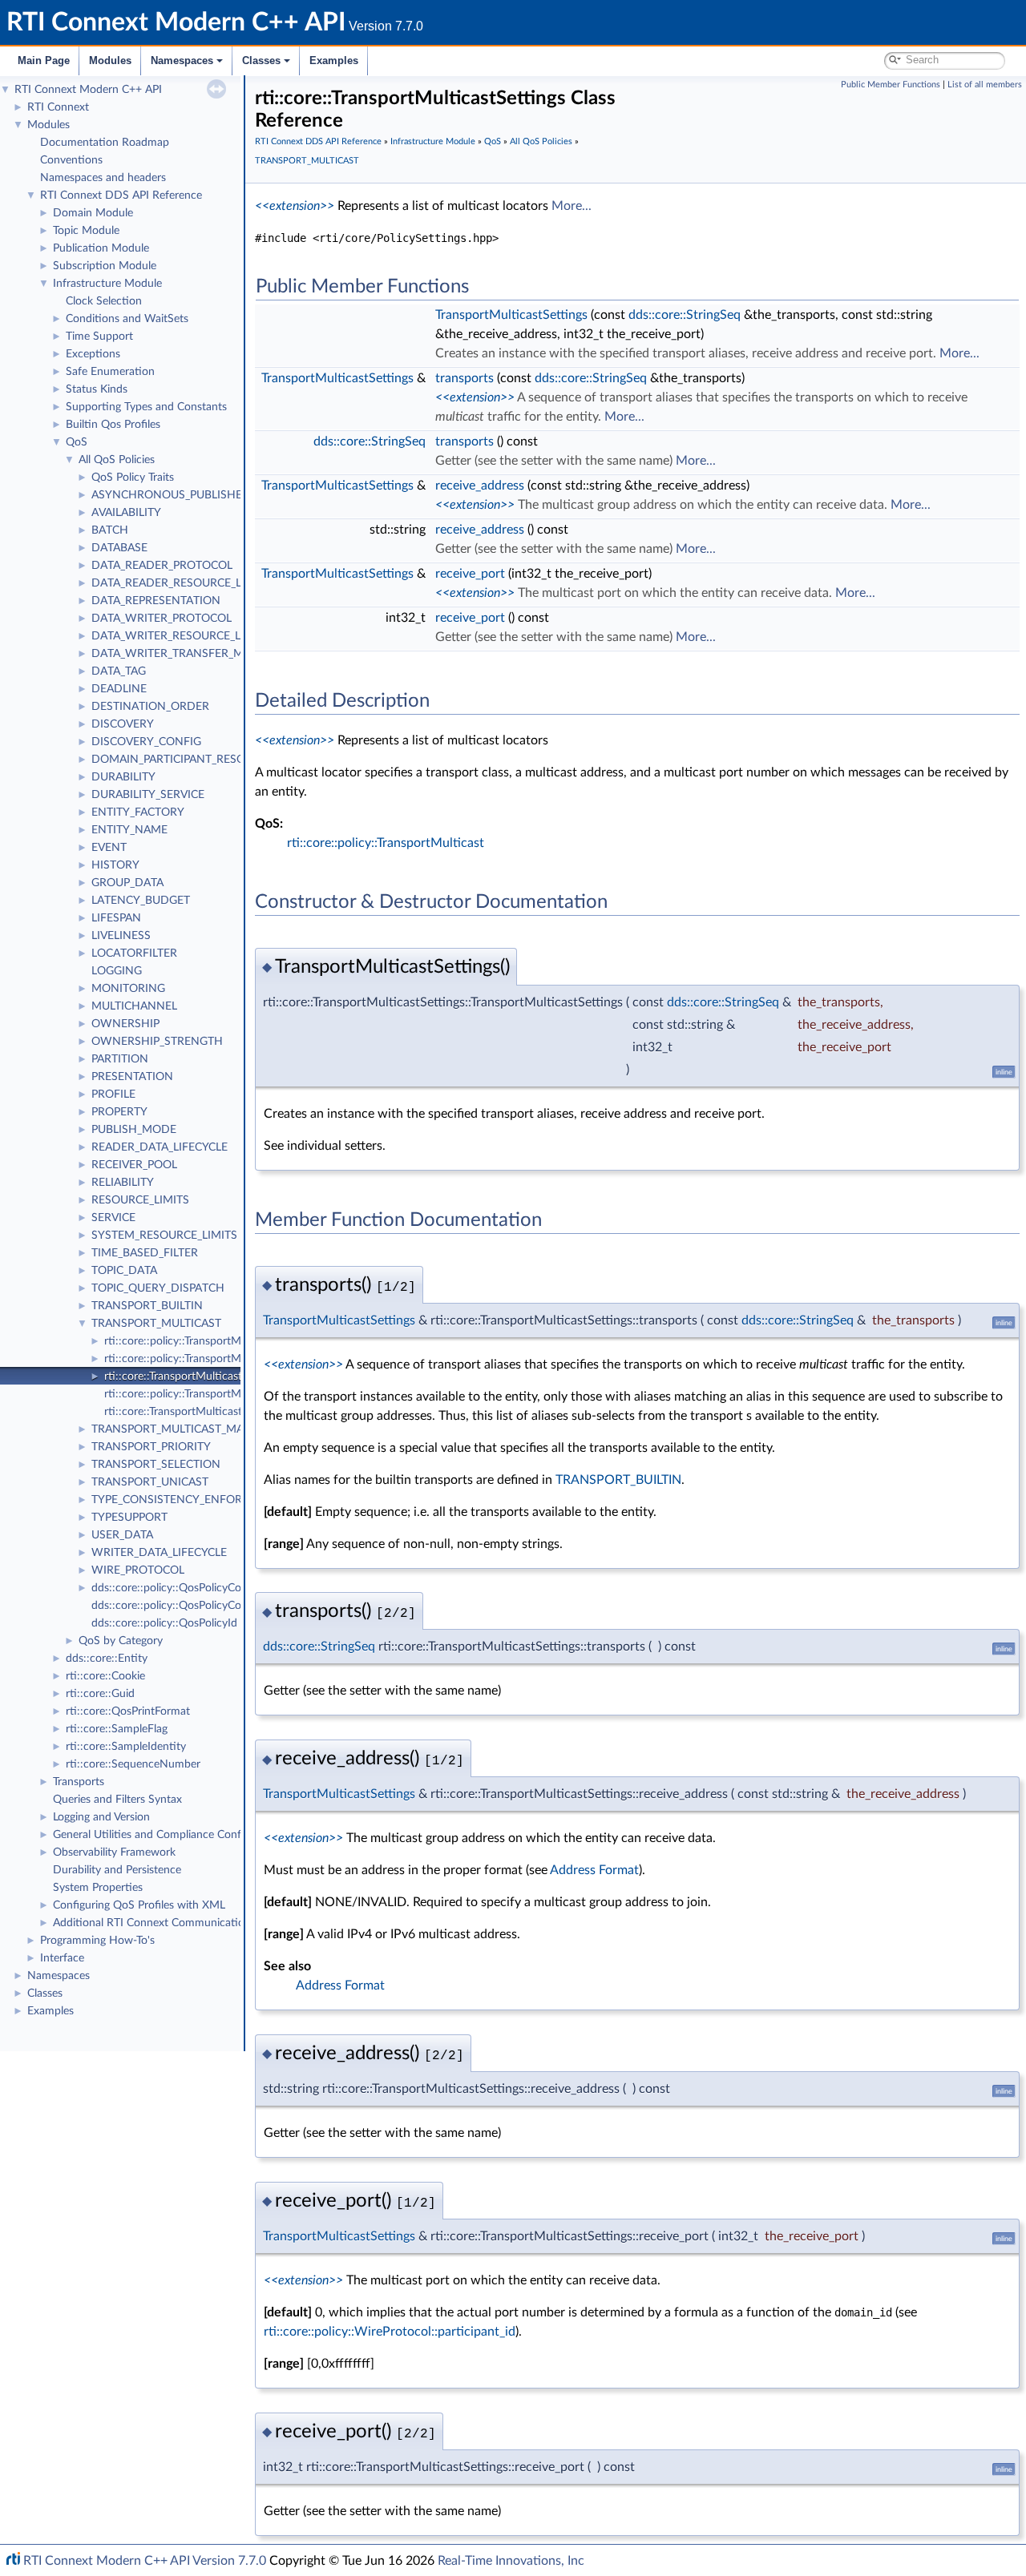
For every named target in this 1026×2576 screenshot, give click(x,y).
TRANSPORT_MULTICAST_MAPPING (184, 1429)
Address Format (594, 1870)
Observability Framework (114, 1852)
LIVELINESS (121, 936)
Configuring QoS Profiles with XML (139, 1905)
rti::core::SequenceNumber (133, 1764)
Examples (334, 60)
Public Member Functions (891, 85)
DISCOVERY (123, 724)
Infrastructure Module (107, 284)
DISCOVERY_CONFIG (146, 742)
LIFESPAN (116, 918)
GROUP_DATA (127, 883)
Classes (261, 60)
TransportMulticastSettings (511, 315)
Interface (62, 1958)
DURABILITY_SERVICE (148, 795)
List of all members (985, 85)
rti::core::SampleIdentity (126, 1747)
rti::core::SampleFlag (117, 1729)
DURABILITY (123, 777)
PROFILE (113, 1094)
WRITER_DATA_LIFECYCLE (159, 1553)
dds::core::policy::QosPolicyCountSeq (184, 1606)
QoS (77, 442)
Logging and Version (101, 1817)
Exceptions (93, 354)
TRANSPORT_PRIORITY (151, 1447)
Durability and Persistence (117, 1870)
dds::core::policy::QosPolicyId (164, 1623)
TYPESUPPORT (129, 1518)
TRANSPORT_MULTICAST (156, 1324)
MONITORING (128, 989)
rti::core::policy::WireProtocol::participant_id (390, 2332)
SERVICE (113, 1218)
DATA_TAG (119, 671)
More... (572, 206)
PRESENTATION (132, 1077)
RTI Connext (58, 107)
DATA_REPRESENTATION (156, 601)
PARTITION (120, 1059)
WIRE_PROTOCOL (138, 1570)
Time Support (99, 337)
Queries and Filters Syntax (117, 1800)
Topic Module (86, 231)
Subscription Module (105, 266)
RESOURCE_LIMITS (140, 1200)
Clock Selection (104, 301)
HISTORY (115, 865)
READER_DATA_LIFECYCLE (160, 1147)
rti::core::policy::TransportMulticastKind (202, 1394)
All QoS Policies (117, 460)
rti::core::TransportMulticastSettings (193, 1377)
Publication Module (101, 248)
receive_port (470, 574)
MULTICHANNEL (134, 1006)
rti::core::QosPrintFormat (128, 1711)
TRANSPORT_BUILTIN (147, 1306)
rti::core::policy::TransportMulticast (191, 1341)
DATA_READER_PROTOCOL (162, 566)
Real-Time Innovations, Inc (511, 2561)
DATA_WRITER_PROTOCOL (162, 619)
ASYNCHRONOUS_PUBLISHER (170, 495)
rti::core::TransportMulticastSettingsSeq (202, 1412)
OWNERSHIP (125, 1024)
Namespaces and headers (103, 178)
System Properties (98, 1888)
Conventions (71, 160)
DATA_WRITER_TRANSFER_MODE (180, 654)
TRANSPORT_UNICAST (150, 1482)
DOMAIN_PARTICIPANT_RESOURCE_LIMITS (203, 760)
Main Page (44, 60)
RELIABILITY (123, 1183)
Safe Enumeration (110, 372)
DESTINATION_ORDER (150, 707)
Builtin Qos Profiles (113, 425)
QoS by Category (121, 1641)
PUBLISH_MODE (134, 1130)
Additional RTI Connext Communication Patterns (174, 1923)
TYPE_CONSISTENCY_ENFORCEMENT (190, 1500)
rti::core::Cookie (105, 1676)
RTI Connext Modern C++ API (88, 90)
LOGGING (117, 971)
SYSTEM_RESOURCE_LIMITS (164, 1236)
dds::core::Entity (107, 1659)
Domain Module (93, 213)
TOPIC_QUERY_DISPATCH (158, 1288)
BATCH (110, 530)
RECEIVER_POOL (134, 1165)
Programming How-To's (97, 1941)
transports (465, 378)
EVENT (109, 848)
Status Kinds (97, 389)
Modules (110, 60)
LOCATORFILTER (134, 953)
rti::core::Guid (100, 1694)
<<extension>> (295, 206)
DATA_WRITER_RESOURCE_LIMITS (181, 636)
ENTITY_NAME (129, 830)
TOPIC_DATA (124, 1271)
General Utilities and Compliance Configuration (169, 1835)
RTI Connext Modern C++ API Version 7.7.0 (145, 2561)
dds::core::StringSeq (685, 315)
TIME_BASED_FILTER (145, 1253)
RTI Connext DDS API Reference (121, 196)
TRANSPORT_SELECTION (156, 1465)
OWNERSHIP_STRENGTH (157, 1042)
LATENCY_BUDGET (141, 901)
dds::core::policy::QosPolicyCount (175, 1588)
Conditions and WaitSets (127, 319)
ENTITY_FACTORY (138, 812)
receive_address (480, 486)
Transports (79, 1782)
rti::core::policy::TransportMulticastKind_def (212, 1359)
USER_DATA (122, 1535)
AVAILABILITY (126, 513)
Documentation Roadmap (105, 143)
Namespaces (182, 60)
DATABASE (119, 548)
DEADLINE (119, 689)
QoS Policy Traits (133, 478)
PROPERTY (119, 1112)
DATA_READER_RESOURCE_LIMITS (181, 583)
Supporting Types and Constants (146, 407)
